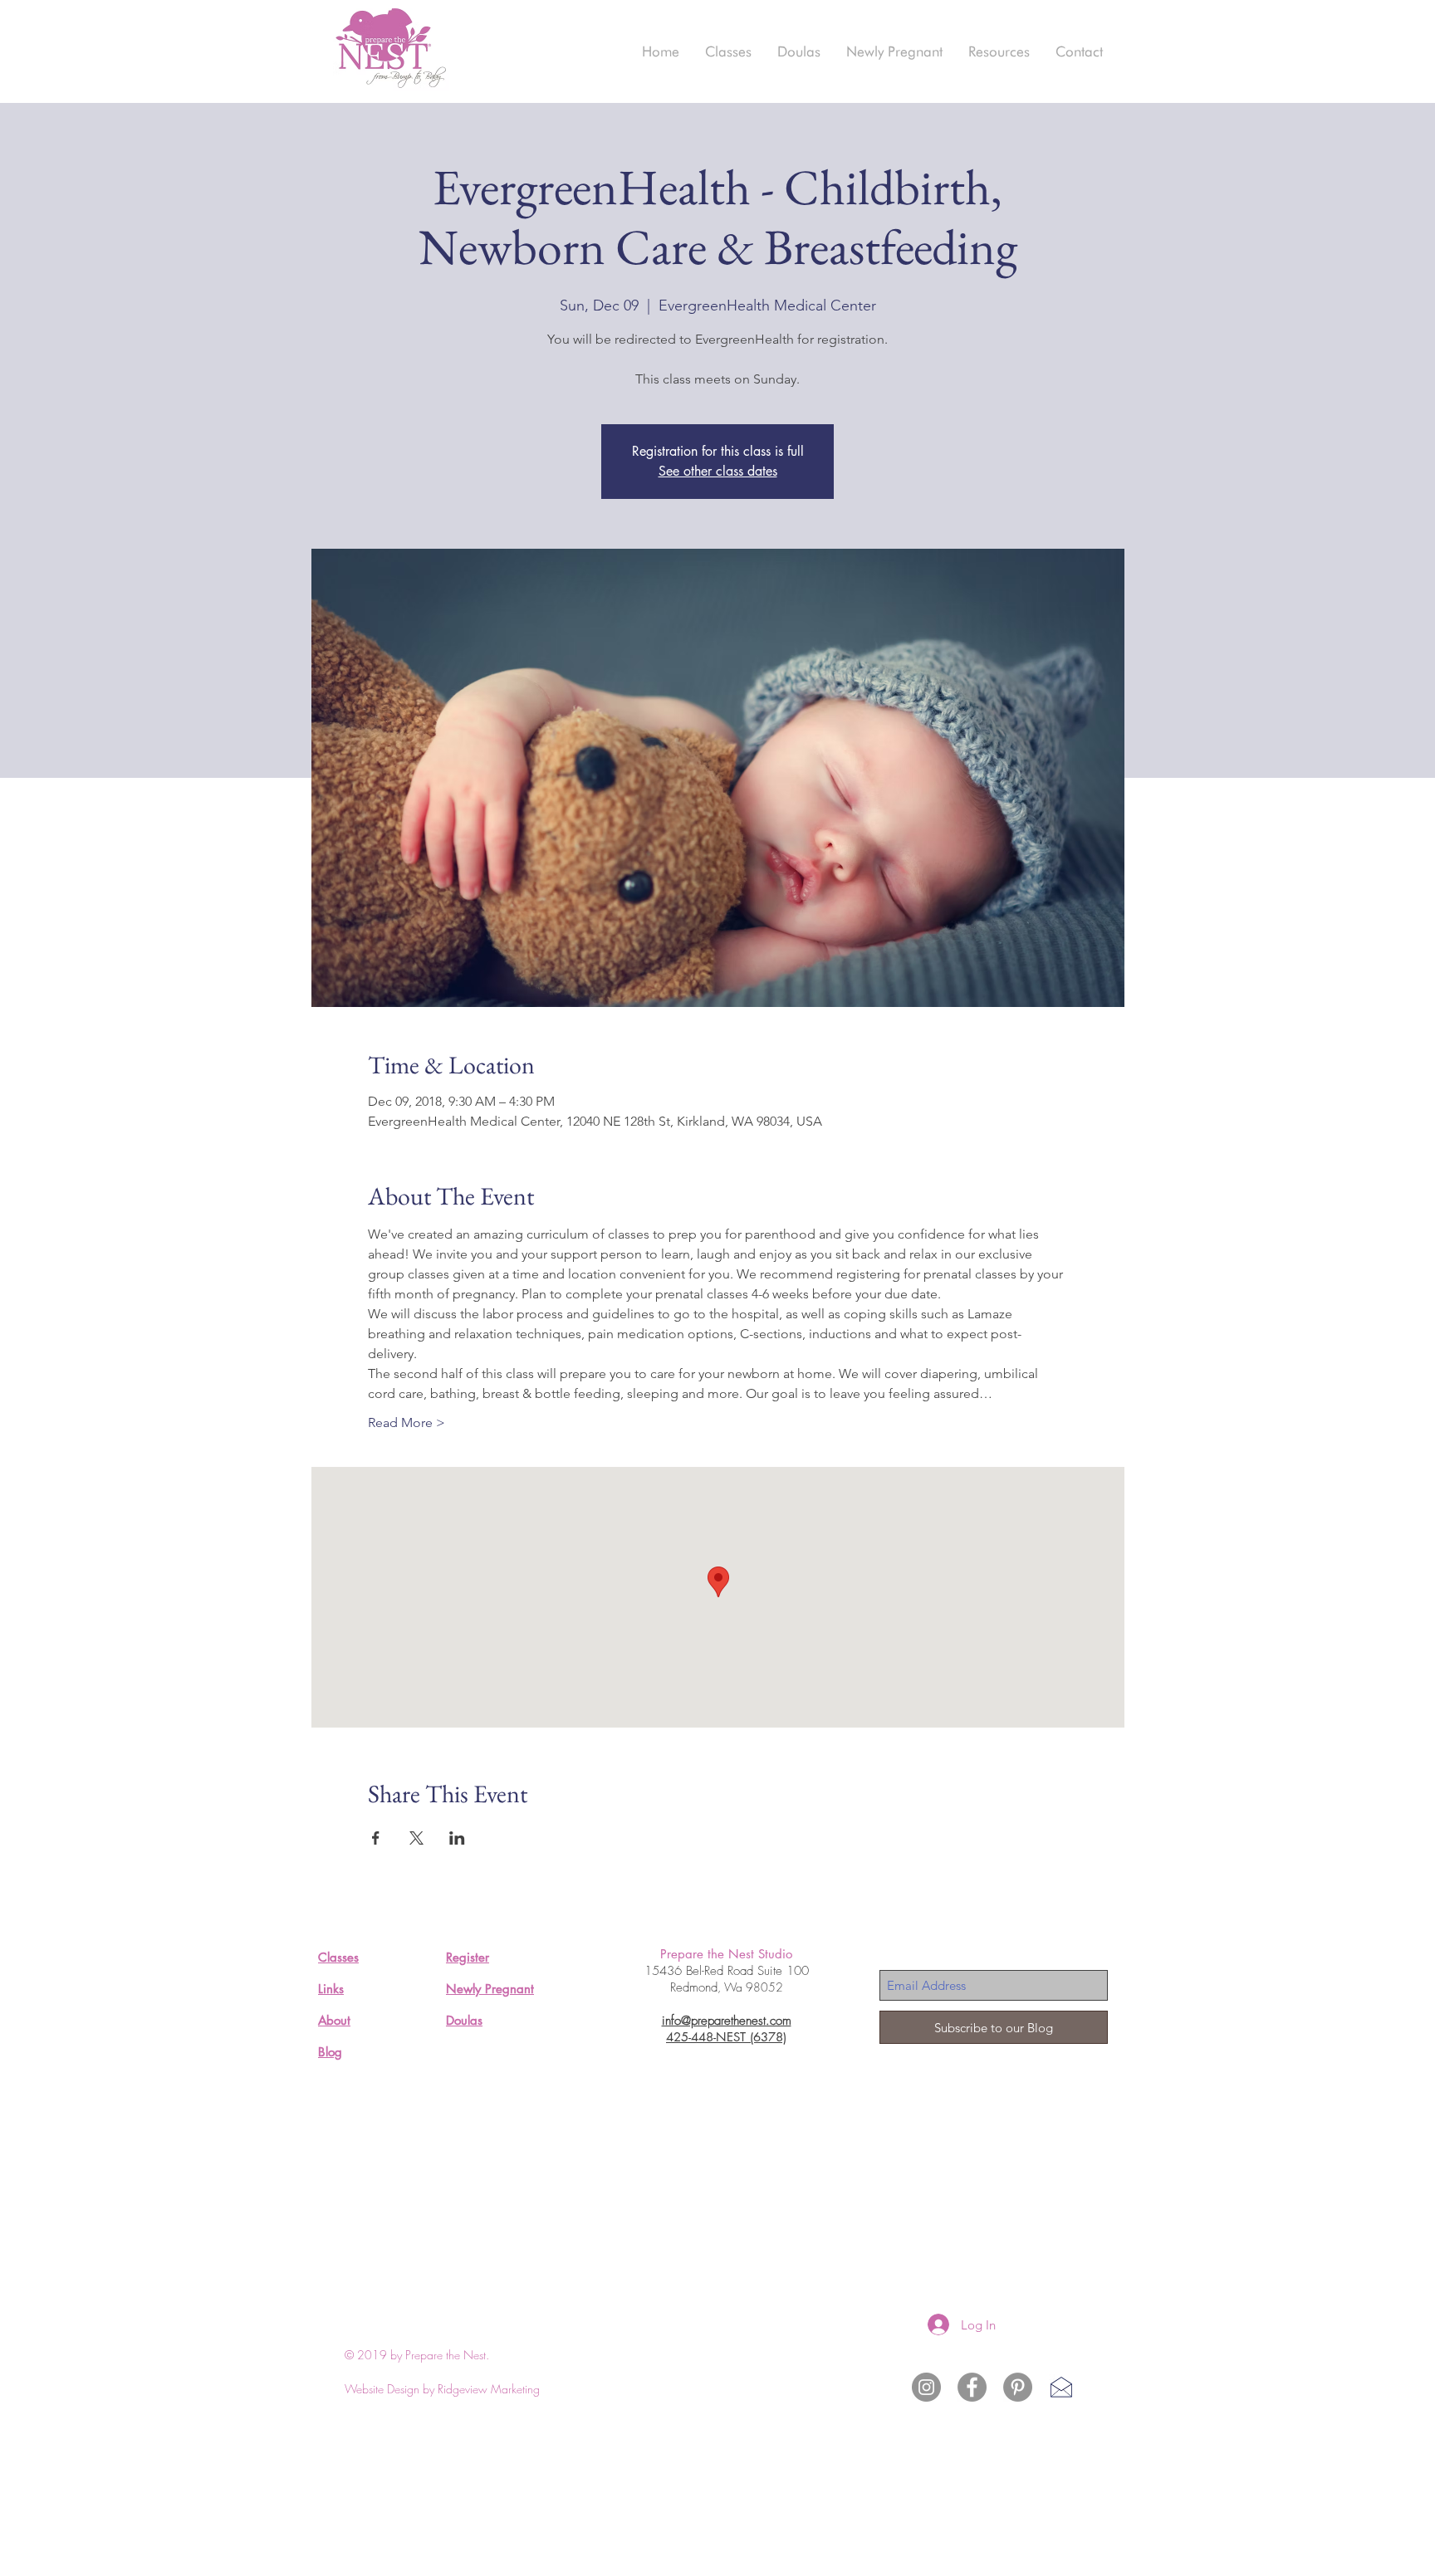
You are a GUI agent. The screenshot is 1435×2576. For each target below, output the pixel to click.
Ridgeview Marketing (489, 2389)
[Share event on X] (416, 1838)
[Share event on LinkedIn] (457, 1838)
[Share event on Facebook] (376, 1838)
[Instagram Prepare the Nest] (926, 2387)
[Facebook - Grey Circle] (972, 2387)
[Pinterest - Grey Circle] (1018, 2387)
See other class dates (718, 471)
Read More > (407, 1422)
